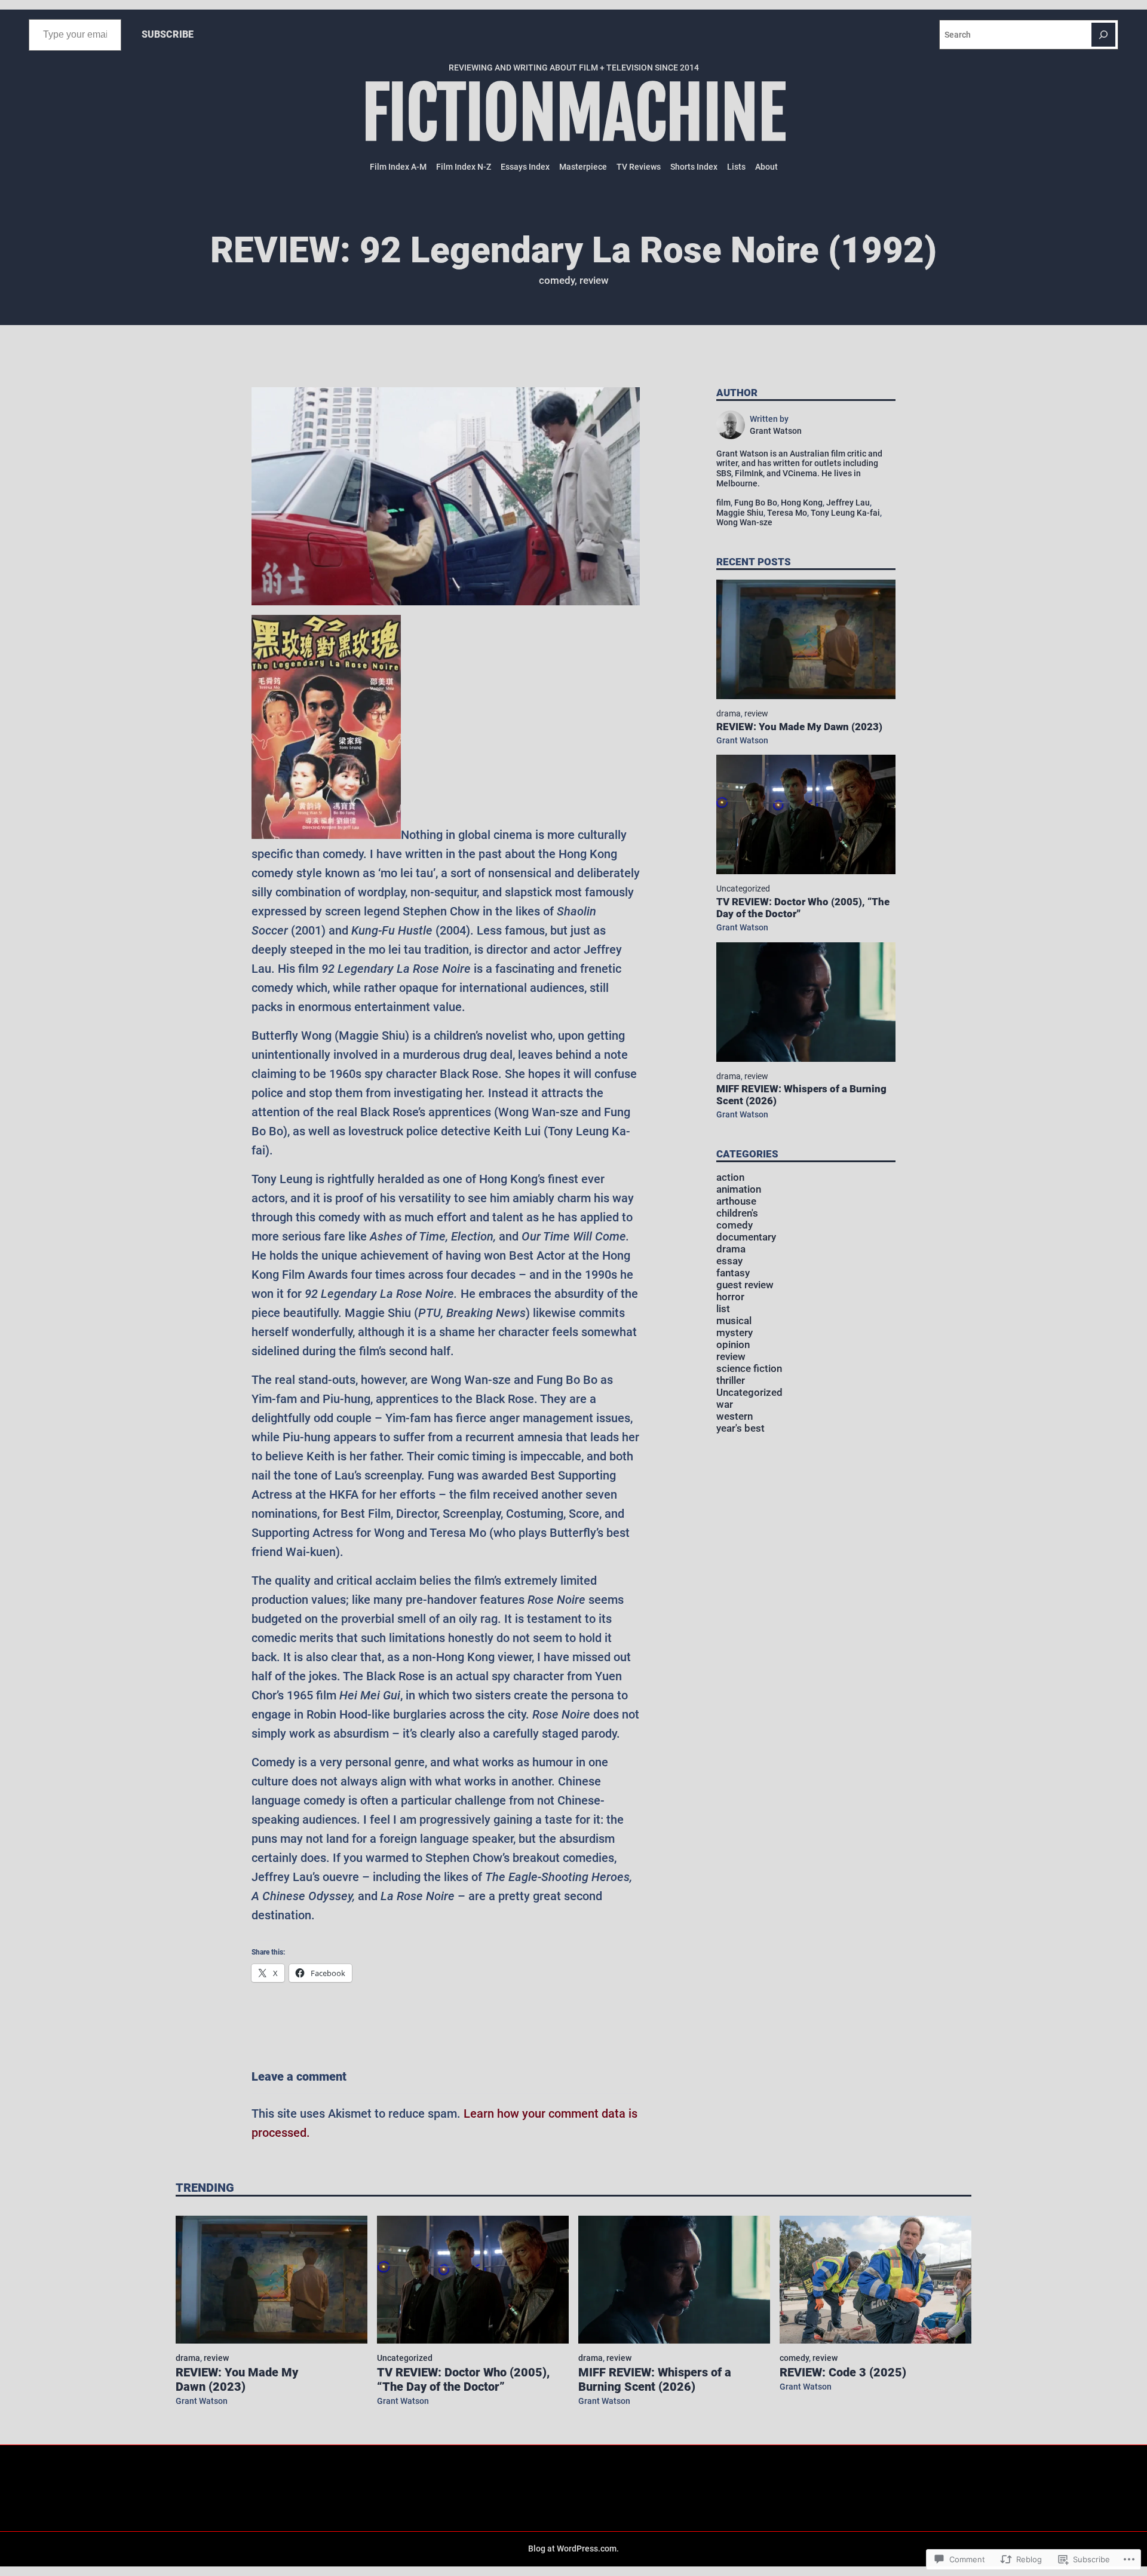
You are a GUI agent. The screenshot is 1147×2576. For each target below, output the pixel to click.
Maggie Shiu (740, 513)
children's (737, 1213)
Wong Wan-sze (744, 522)
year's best (740, 1428)
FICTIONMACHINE (574, 114)
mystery (734, 1333)
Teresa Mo (787, 513)
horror (730, 1297)
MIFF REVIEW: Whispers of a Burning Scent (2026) (801, 1095)
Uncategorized (743, 889)
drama (729, 713)
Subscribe (168, 34)
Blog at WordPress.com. (573, 2549)
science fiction (749, 1369)
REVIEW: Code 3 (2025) (843, 2372)
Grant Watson (742, 740)
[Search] (1103, 35)
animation (739, 1189)
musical (734, 1321)
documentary (746, 1237)
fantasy (733, 1273)
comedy (557, 281)
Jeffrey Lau (848, 503)
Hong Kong (802, 503)
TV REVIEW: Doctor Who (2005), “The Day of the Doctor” (803, 908)
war (725, 1405)
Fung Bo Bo (756, 503)
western (734, 1416)
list (723, 1309)
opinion (733, 1345)
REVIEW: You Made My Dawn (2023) (799, 727)
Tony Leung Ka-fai (845, 513)
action (730, 1177)
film (723, 503)
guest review (745, 1285)
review (594, 281)
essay (729, 1261)
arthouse (736, 1201)
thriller (731, 1381)
